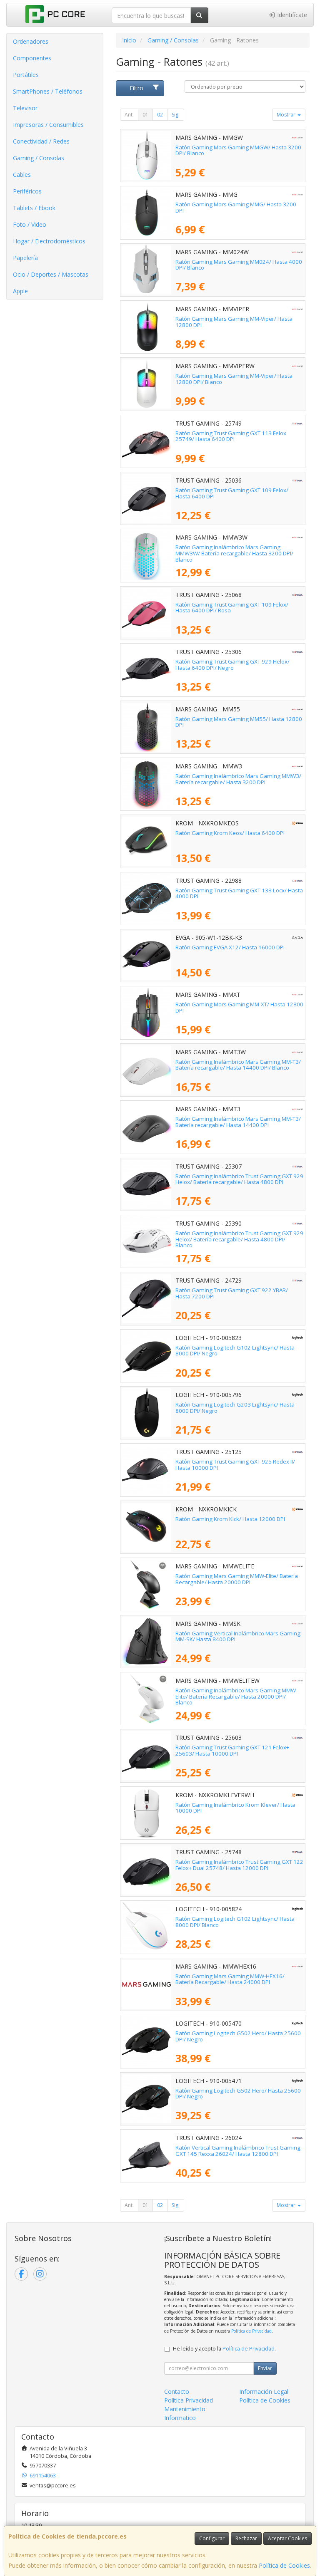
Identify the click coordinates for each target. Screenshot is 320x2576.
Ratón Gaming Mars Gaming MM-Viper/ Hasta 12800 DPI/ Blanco (234, 379)
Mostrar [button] (287, 115)
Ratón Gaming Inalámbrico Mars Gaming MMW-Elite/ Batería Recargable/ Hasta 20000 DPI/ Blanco (236, 1696)
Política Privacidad (189, 2400)
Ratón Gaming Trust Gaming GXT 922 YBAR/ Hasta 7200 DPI (232, 1293)
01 (145, 115)
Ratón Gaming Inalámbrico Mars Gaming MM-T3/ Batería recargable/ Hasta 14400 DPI (238, 1122)
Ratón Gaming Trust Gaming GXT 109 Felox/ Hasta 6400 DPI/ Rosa (232, 608)
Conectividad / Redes (41, 141)
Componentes (32, 58)
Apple (20, 291)
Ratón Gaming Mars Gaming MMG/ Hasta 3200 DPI (236, 207)
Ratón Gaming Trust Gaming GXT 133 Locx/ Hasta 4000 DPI (239, 893)
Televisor (25, 108)
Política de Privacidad (251, 2331)
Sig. (176, 115)
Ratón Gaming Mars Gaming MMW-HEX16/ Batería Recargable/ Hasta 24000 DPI (230, 1979)
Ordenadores (31, 41)
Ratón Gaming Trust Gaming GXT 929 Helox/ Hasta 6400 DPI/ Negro (232, 665)
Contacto (177, 2391)
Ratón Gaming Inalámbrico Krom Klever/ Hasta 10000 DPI (235, 1808)
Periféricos (27, 191)
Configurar (212, 2538)
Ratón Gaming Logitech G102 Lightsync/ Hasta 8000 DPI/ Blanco (235, 1922)
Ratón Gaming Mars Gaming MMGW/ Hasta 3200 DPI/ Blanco (238, 150)
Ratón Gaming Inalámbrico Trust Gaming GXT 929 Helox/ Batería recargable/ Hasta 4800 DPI (239, 1179)
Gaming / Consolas (39, 158)
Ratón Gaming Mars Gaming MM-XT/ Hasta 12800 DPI (239, 1007)
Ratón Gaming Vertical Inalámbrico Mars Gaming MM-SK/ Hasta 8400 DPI (238, 1636)
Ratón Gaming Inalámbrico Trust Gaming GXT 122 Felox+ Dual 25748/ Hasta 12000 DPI (239, 1865)
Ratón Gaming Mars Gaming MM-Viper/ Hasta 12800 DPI (234, 322)
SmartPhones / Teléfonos (48, 91)
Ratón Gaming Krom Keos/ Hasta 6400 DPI (230, 833)
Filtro (136, 88)
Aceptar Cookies (287, 2538)
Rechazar (246, 2538)
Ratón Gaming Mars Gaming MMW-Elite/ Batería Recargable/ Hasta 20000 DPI (237, 1579)
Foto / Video (30, 224)
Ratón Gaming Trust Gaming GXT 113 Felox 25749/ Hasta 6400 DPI (231, 436)
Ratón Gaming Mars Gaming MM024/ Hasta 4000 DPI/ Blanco (239, 265)
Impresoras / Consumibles (48, 125)
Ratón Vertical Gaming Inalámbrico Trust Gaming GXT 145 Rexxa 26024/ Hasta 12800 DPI (238, 2151)
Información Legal (264, 2391)
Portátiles (26, 75)
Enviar (265, 2368)
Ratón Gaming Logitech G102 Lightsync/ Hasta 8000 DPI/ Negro (235, 1351)
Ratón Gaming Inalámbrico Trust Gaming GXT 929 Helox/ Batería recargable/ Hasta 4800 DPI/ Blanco (239, 1239)
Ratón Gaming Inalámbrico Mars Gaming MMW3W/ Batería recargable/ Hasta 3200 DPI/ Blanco (234, 553)
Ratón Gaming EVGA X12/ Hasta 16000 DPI (230, 947)
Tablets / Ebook (34, 208)
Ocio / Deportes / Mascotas (51, 274)
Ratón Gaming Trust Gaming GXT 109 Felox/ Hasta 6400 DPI (232, 493)
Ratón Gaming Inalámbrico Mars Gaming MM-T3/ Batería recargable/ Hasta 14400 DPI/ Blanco (238, 1065)
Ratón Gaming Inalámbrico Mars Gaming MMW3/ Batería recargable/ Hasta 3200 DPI (238, 779)
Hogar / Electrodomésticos (49, 241)
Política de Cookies (284, 2565)
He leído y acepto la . (224, 2349)
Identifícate (291, 15)
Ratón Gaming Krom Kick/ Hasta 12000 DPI (230, 1519)
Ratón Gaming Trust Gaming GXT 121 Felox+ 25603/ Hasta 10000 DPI (232, 1750)
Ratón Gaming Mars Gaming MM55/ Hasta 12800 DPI (239, 722)
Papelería (25, 258)
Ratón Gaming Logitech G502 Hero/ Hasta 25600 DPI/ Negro (238, 2036)
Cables (22, 175)
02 (160, 115)
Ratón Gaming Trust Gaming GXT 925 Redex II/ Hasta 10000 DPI (235, 1465)
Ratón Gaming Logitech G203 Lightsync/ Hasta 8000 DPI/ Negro (235, 1408)
